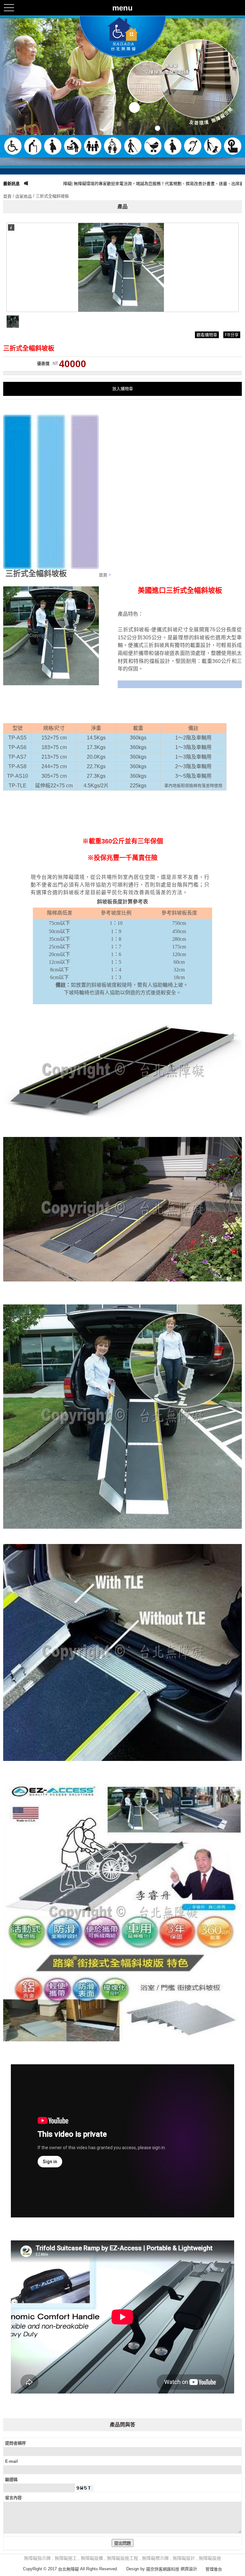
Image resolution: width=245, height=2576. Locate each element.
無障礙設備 (92, 2558)
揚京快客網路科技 (163, 2569)
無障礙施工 (66, 2558)
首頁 (7, 196)
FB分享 (232, 335)
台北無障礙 (68, 2569)
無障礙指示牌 (37, 2558)
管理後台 (214, 2569)
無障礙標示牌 (155, 2558)
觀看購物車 (207, 335)
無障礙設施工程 (122, 2558)
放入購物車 (123, 389)
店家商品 (24, 196)
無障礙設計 (184, 2558)
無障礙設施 (210, 2558)
